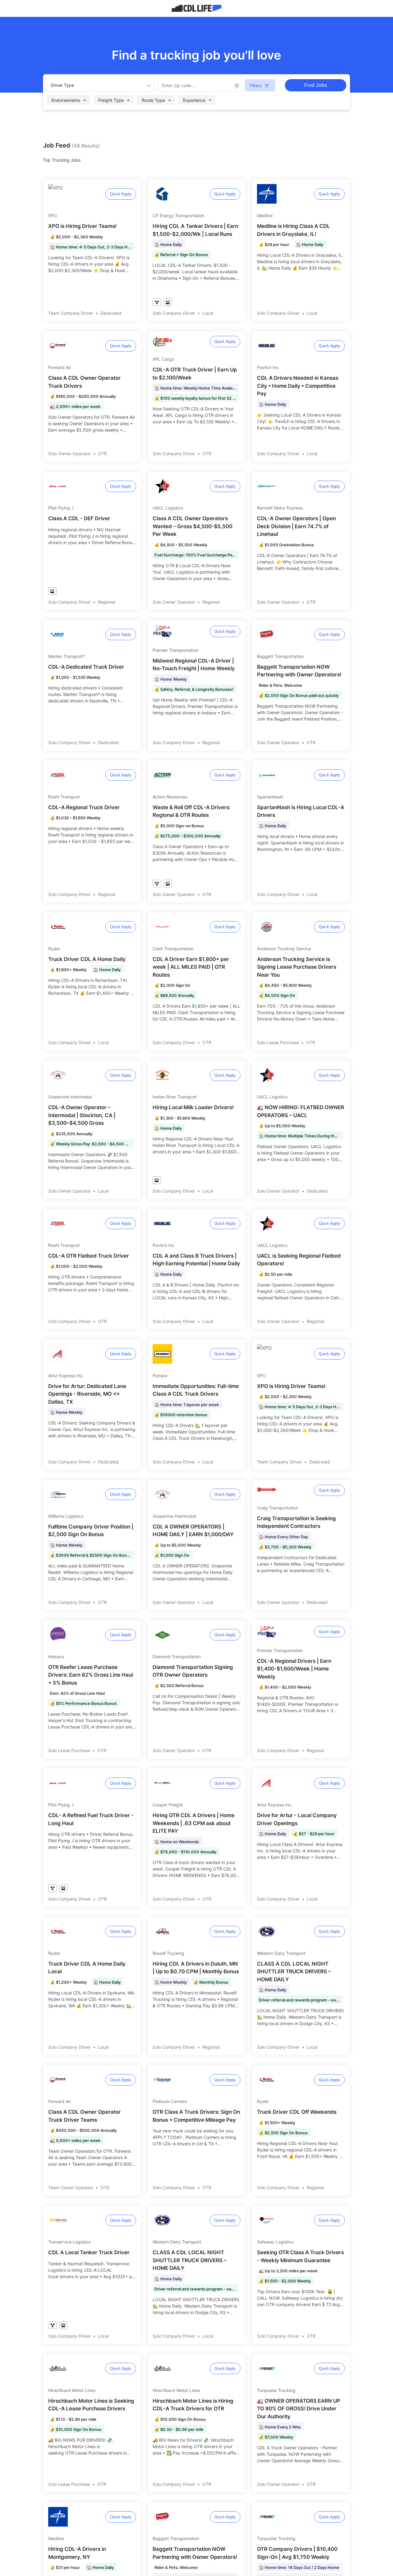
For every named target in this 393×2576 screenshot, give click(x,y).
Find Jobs (316, 85)
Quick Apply (121, 194)
